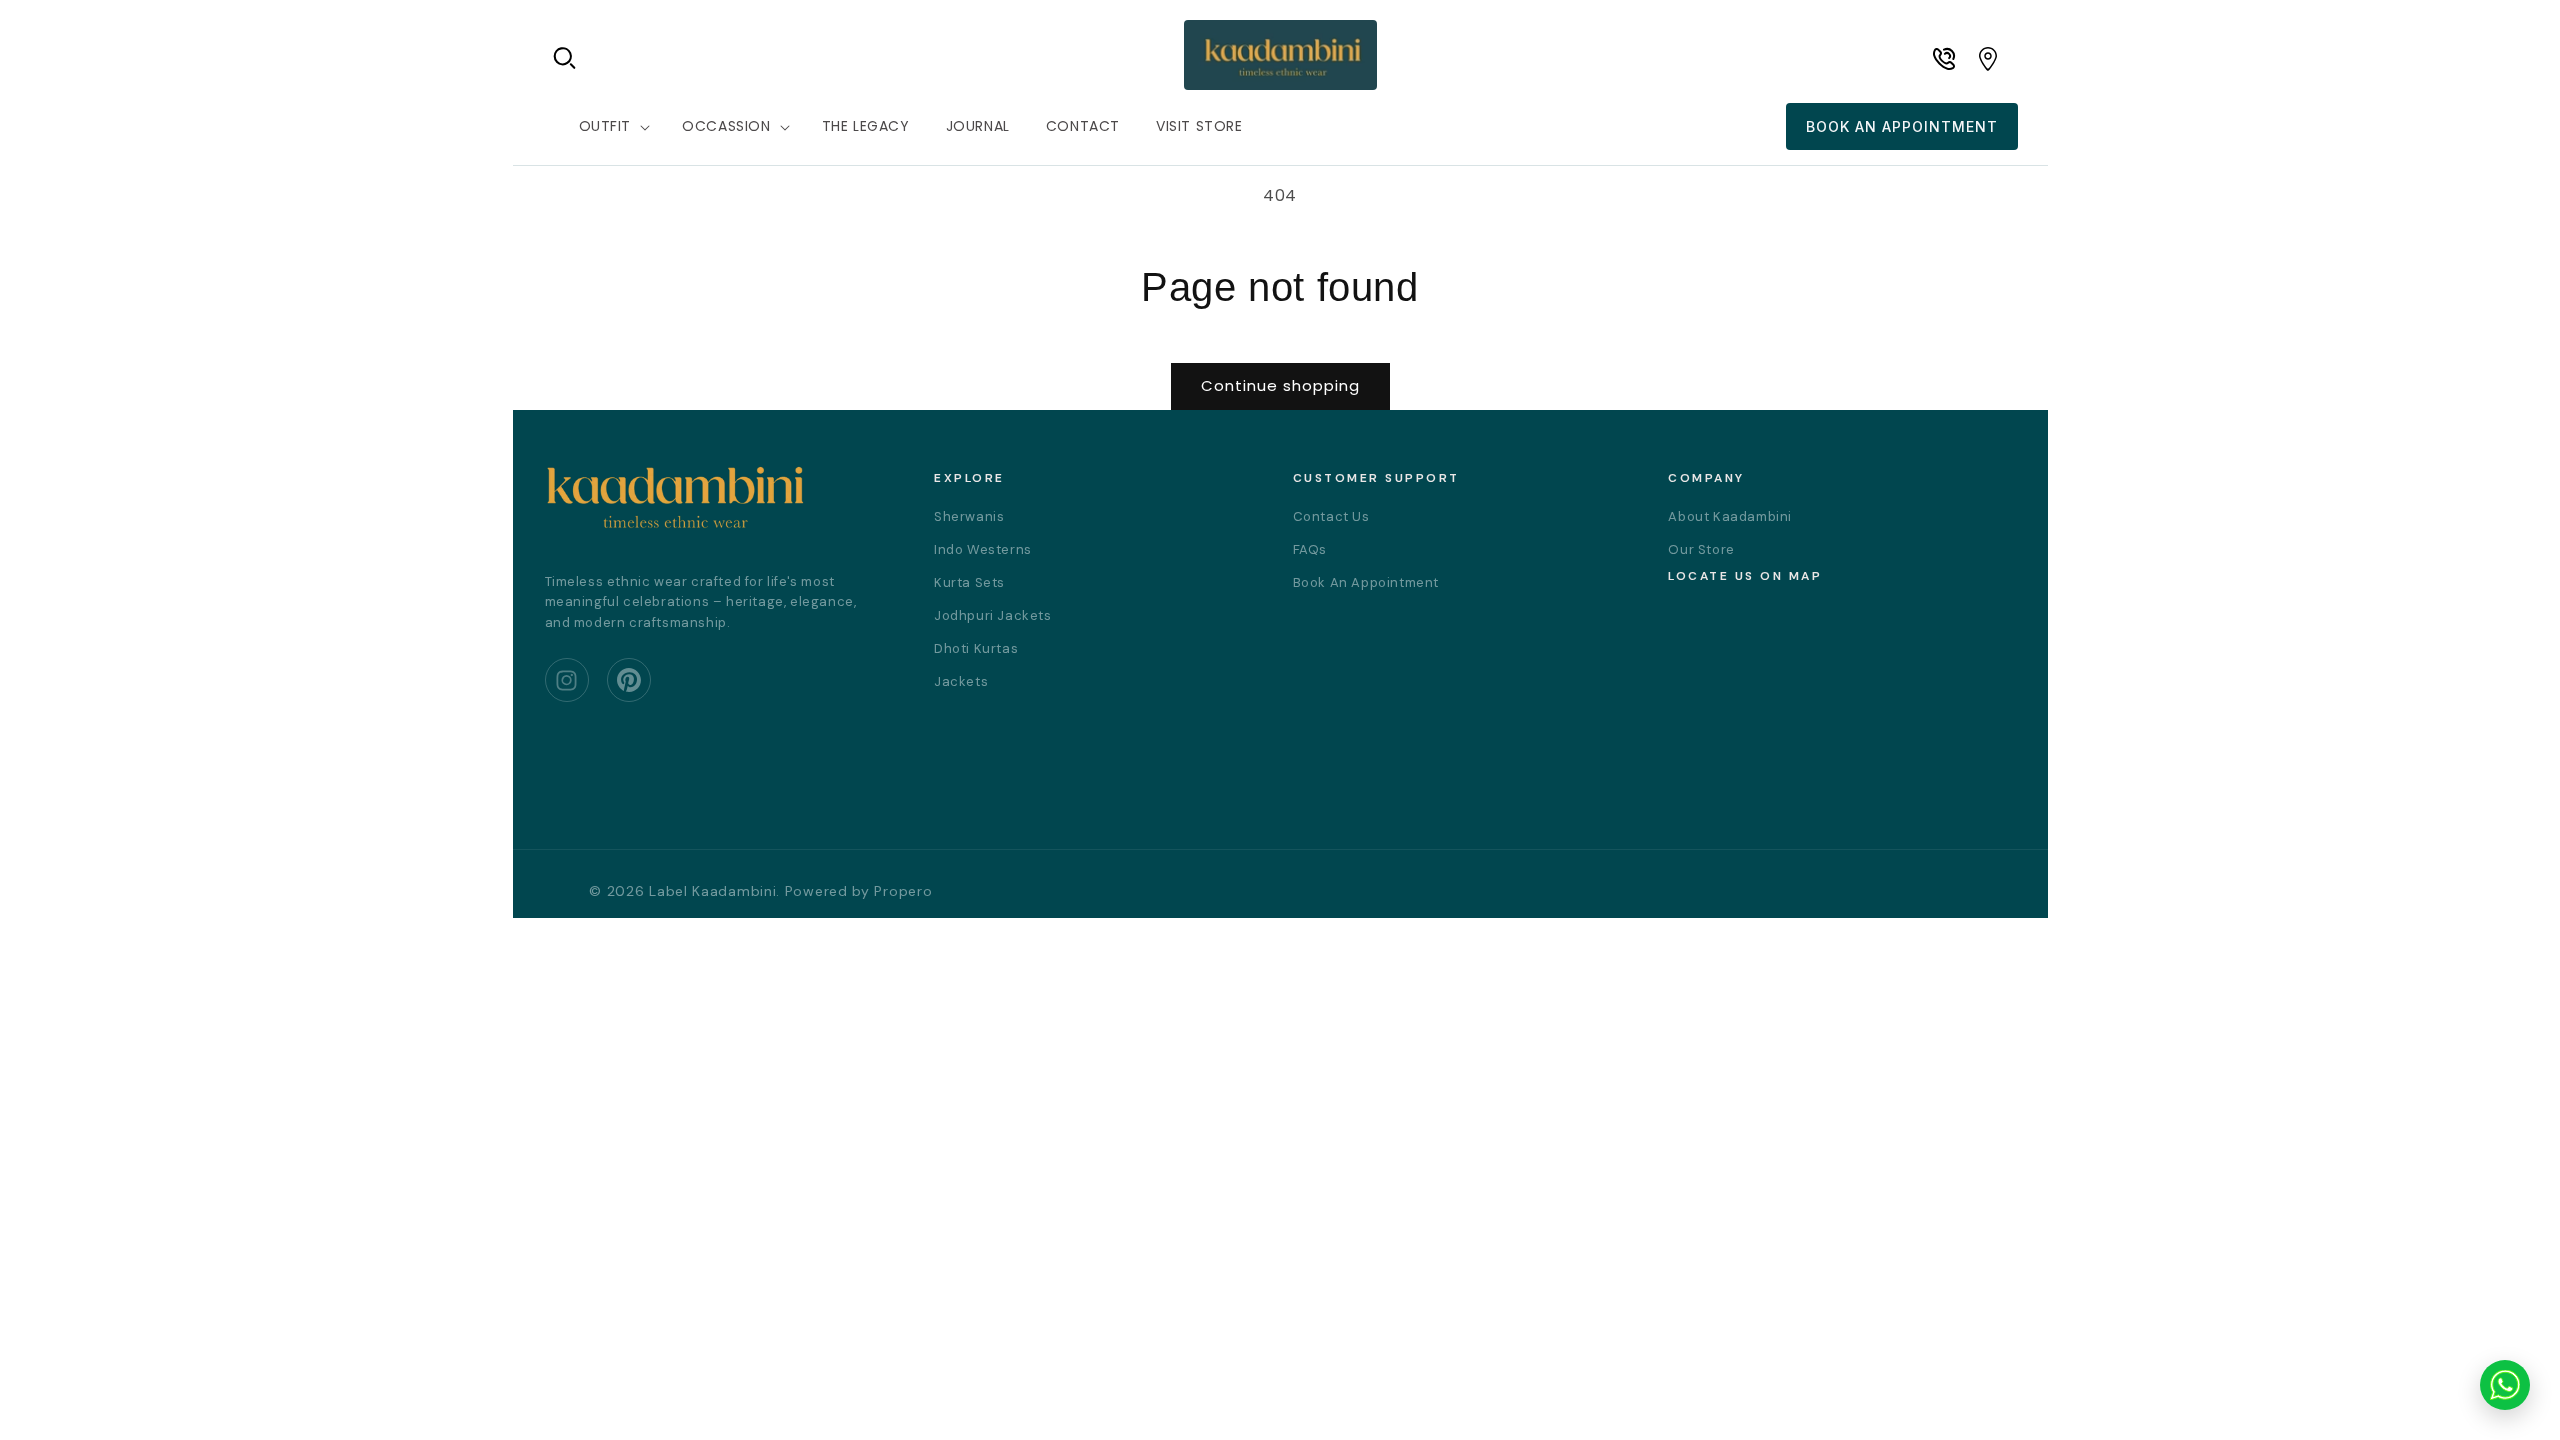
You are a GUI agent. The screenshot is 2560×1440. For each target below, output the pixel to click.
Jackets (961, 681)
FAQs (1310, 549)
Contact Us (1331, 516)
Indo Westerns (983, 549)
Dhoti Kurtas (976, 648)
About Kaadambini (1730, 516)
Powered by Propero (859, 891)
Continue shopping (1280, 385)
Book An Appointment (1366, 582)
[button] (565, 58)
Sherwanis (969, 516)
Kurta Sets (969, 582)
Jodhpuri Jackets (993, 615)
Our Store (1701, 549)
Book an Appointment (1902, 126)
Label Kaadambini (712, 891)
